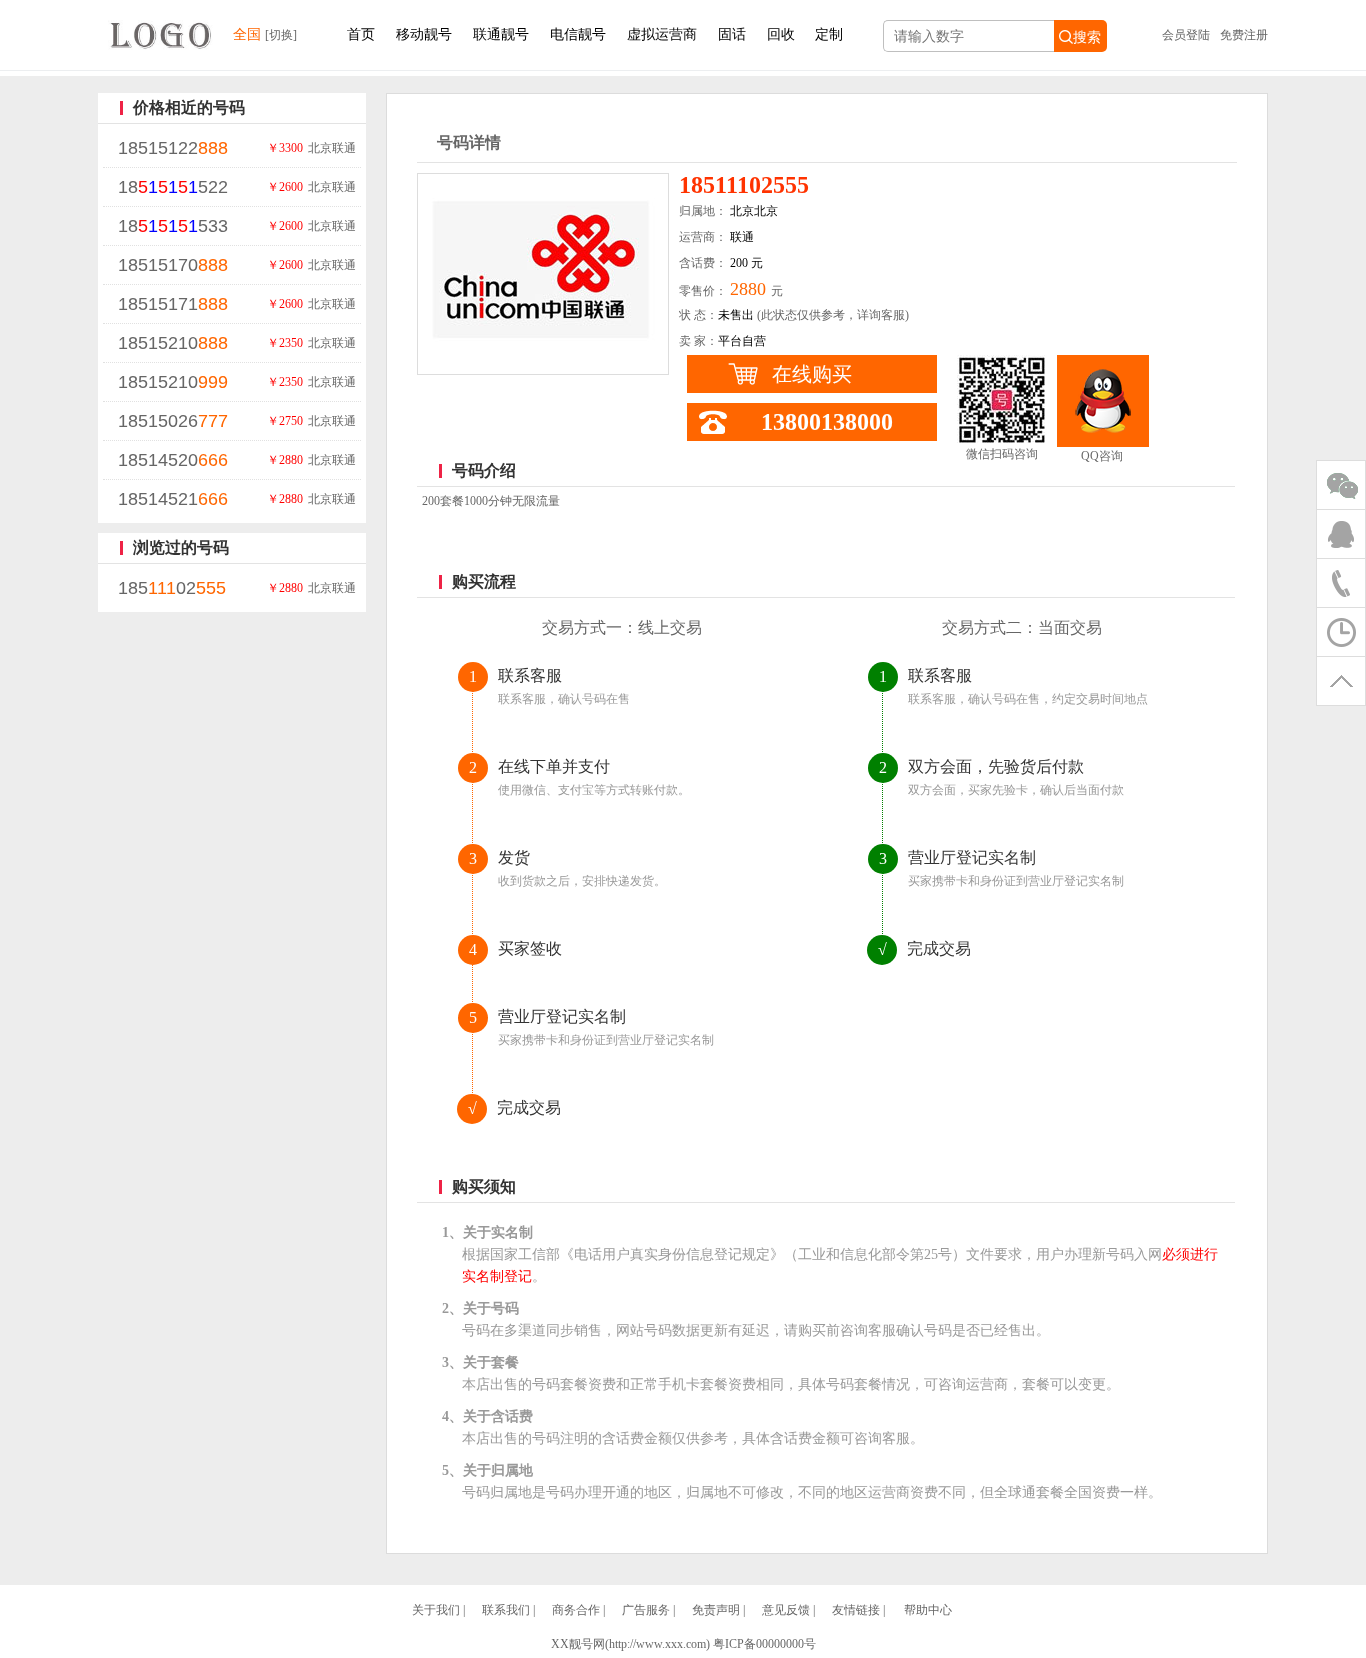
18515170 (173, 265)
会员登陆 (1186, 35)
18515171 (173, 304)
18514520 (173, 460)
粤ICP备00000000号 (764, 1644)
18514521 (173, 499)
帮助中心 (928, 1610)
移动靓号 (424, 34)
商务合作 (576, 1610)
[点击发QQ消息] (1103, 401)
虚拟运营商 (662, 34)
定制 (829, 34)
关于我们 (436, 1610)
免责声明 (716, 1610)
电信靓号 (578, 34)
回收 (781, 34)
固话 (732, 34)
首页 (361, 34)
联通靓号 (501, 34)
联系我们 (506, 1610)
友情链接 (856, 1610)
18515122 (173, 148)
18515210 (173, 343)
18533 (173, 226)
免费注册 (1244, 35)
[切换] (281, 35)
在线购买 (812, 374)
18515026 (173, 421)
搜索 (1087, 37)
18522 (173, 187)
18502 (172, 588)
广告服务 (646, 1610)
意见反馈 (786, 1610)
